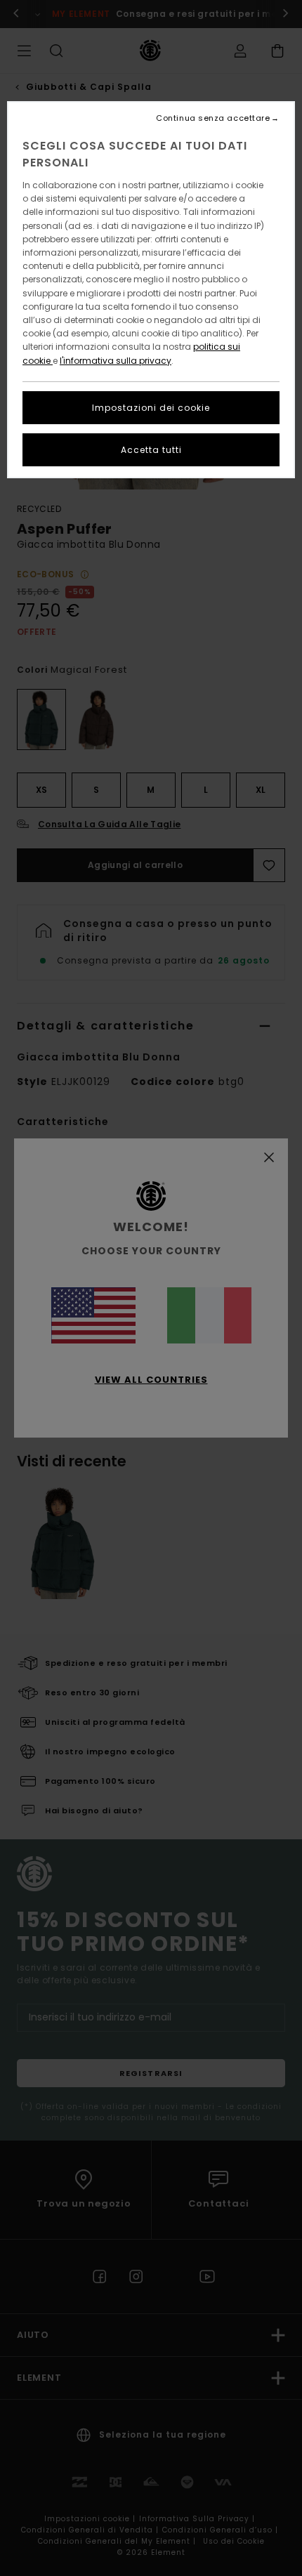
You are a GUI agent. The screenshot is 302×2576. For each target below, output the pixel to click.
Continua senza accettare (213, 118)
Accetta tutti (151, 450)
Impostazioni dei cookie (151, 408)
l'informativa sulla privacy (116, 361)
